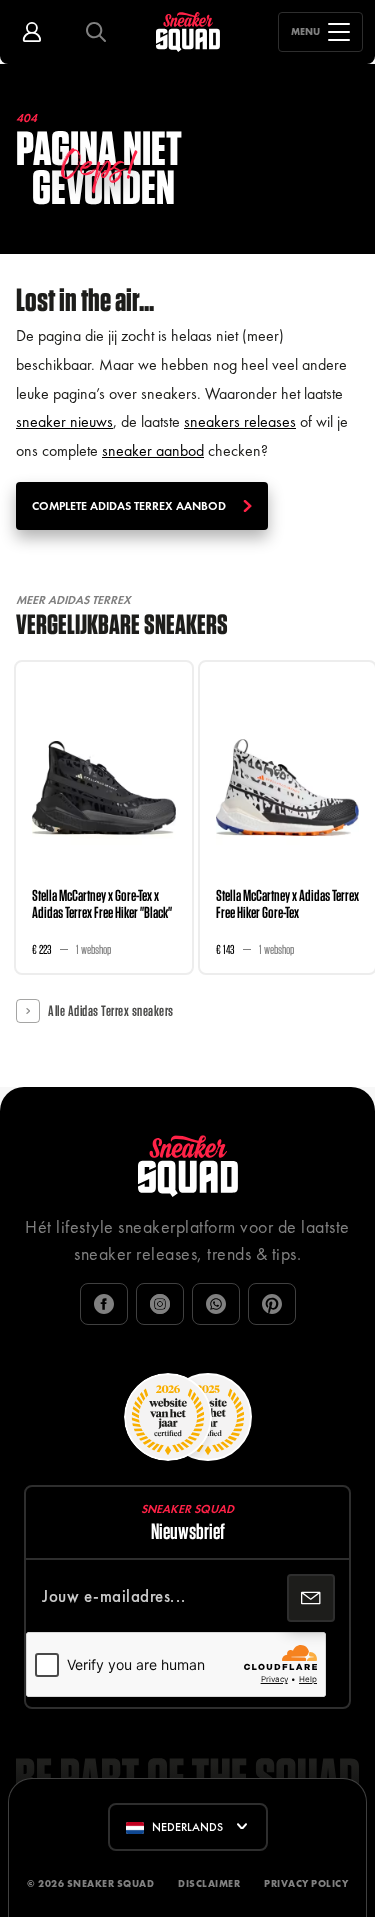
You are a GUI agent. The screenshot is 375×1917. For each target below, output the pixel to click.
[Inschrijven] (311, 1598)
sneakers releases (240, 421)
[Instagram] (160, 1304)
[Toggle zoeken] (96, 32)
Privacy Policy (306, 1883)
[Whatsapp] (216, 1304)
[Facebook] (104, 1304)
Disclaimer (209, 1883)
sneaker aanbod (153, 450)
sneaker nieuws (64, 421)
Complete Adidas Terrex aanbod (129, 506)
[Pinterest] (272, 1304)
